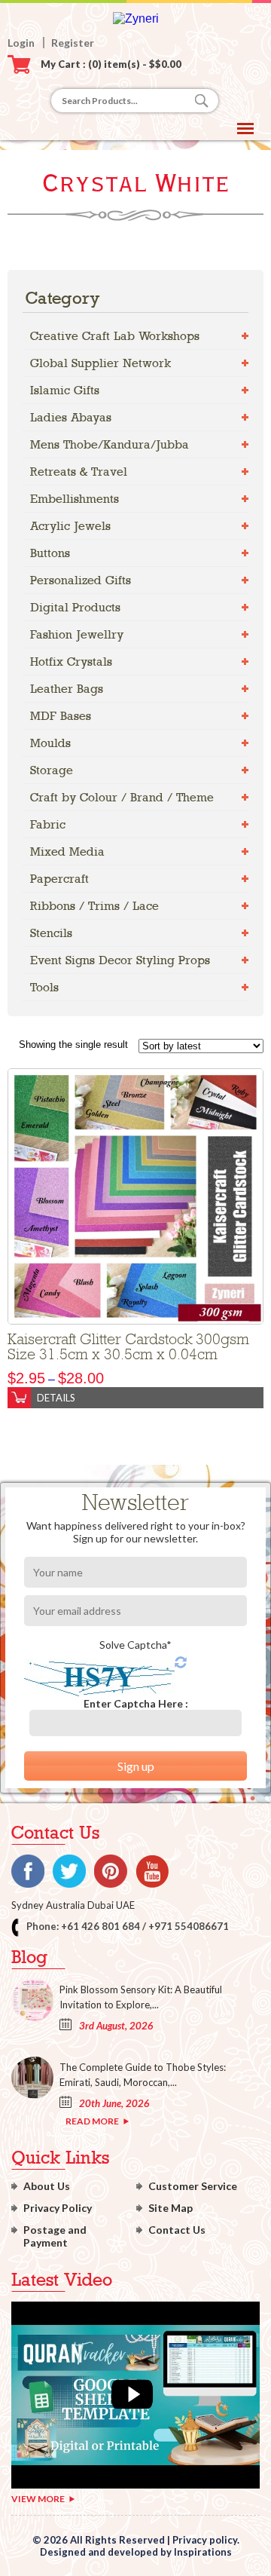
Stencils (51, 933)
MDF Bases (61, 716)
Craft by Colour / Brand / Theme (122, 797)
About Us (47, 2186)
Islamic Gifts (65, 390)
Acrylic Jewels (70, 526)
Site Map (171, 2208)
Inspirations (203, 2552)
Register (73, 43)
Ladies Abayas (71, 417)
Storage (52, 770)
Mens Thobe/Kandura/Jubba (110, 444)
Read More (92, 2121)
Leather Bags (67, 689)
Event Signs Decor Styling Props (120, 960)
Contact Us (177, 2230)
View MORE (38, 2499)
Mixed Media (67, 852)
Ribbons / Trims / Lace (94, 906)
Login (21, 43)
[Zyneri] (136, 18)
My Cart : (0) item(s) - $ (111, 64)
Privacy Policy (58, 2208)
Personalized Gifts (81, 580)
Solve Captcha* (135, 1645)
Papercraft (59, 879)
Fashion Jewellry (77, 634)
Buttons (50, 553)
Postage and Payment (55, 2236)
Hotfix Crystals (71, 662)
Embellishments (75, 499)
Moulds (50, 743)
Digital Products (75, 607)
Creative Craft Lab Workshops (115, 336)
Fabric (48, 824)
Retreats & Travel (79, 472)
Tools (44, 987)
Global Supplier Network (100, 363)
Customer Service (193, 2186)
